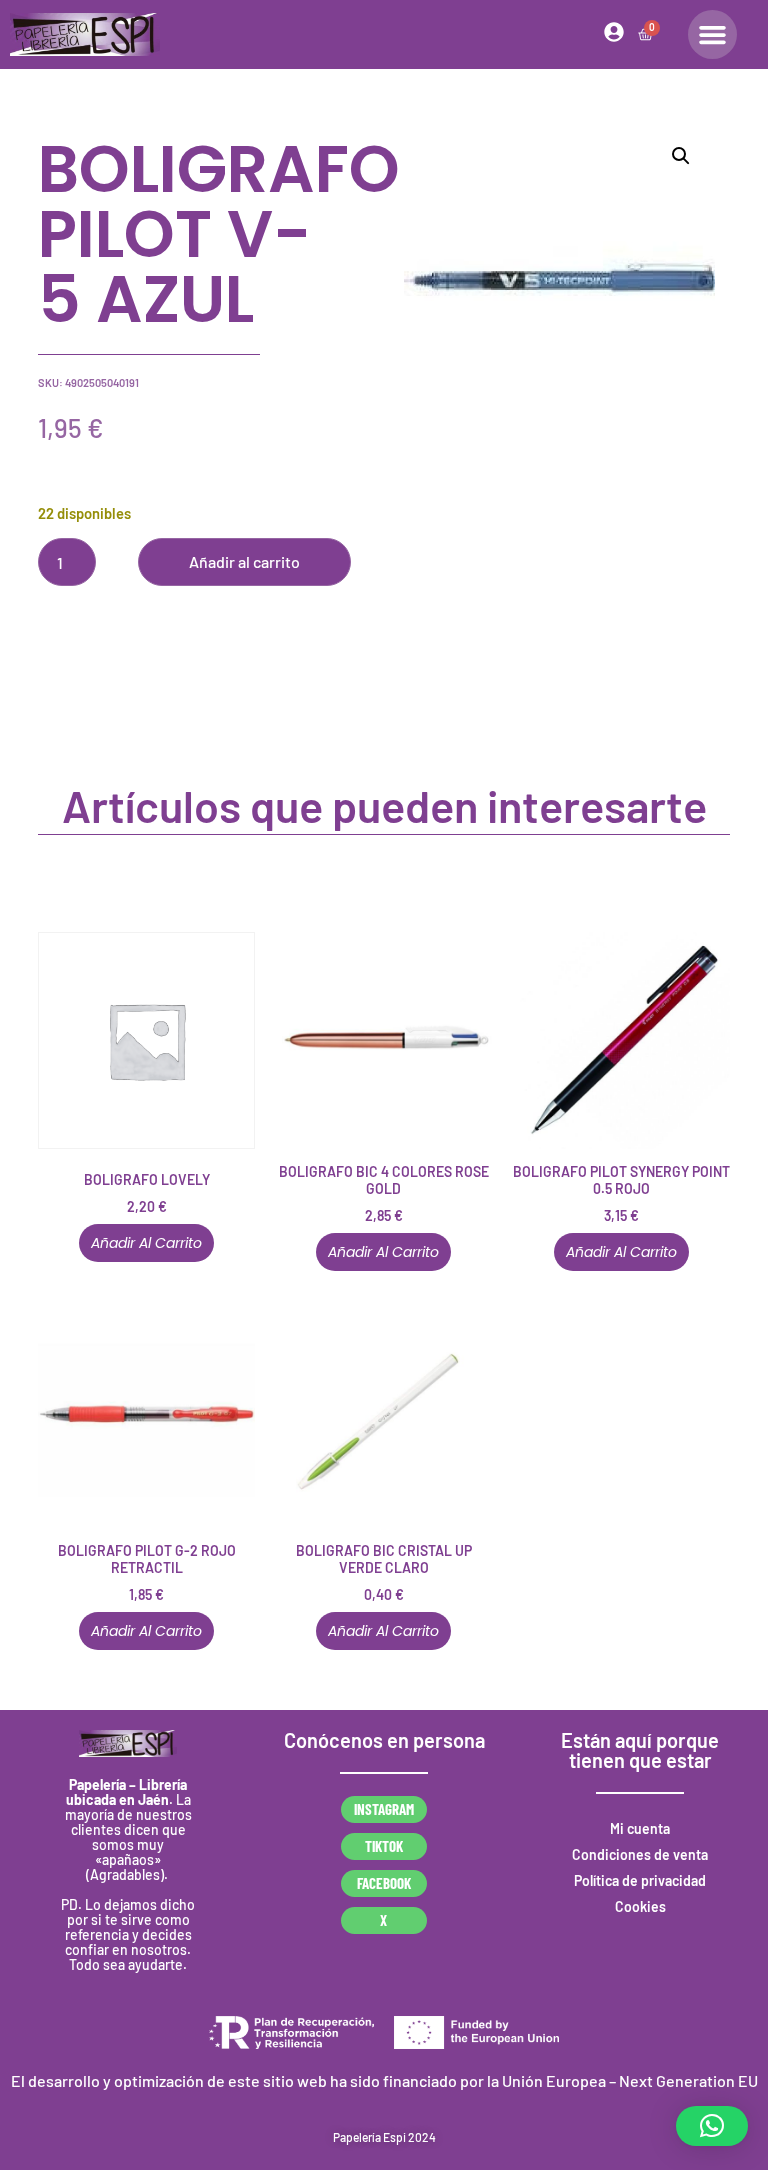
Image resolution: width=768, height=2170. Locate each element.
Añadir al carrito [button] (146, 1243)
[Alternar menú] (712, 34)
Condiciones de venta (640, 1854)
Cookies (640, 1906)
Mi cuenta (640, 1828)
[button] (681, 156)
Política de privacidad (640, 1880)
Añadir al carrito (244, 561)
